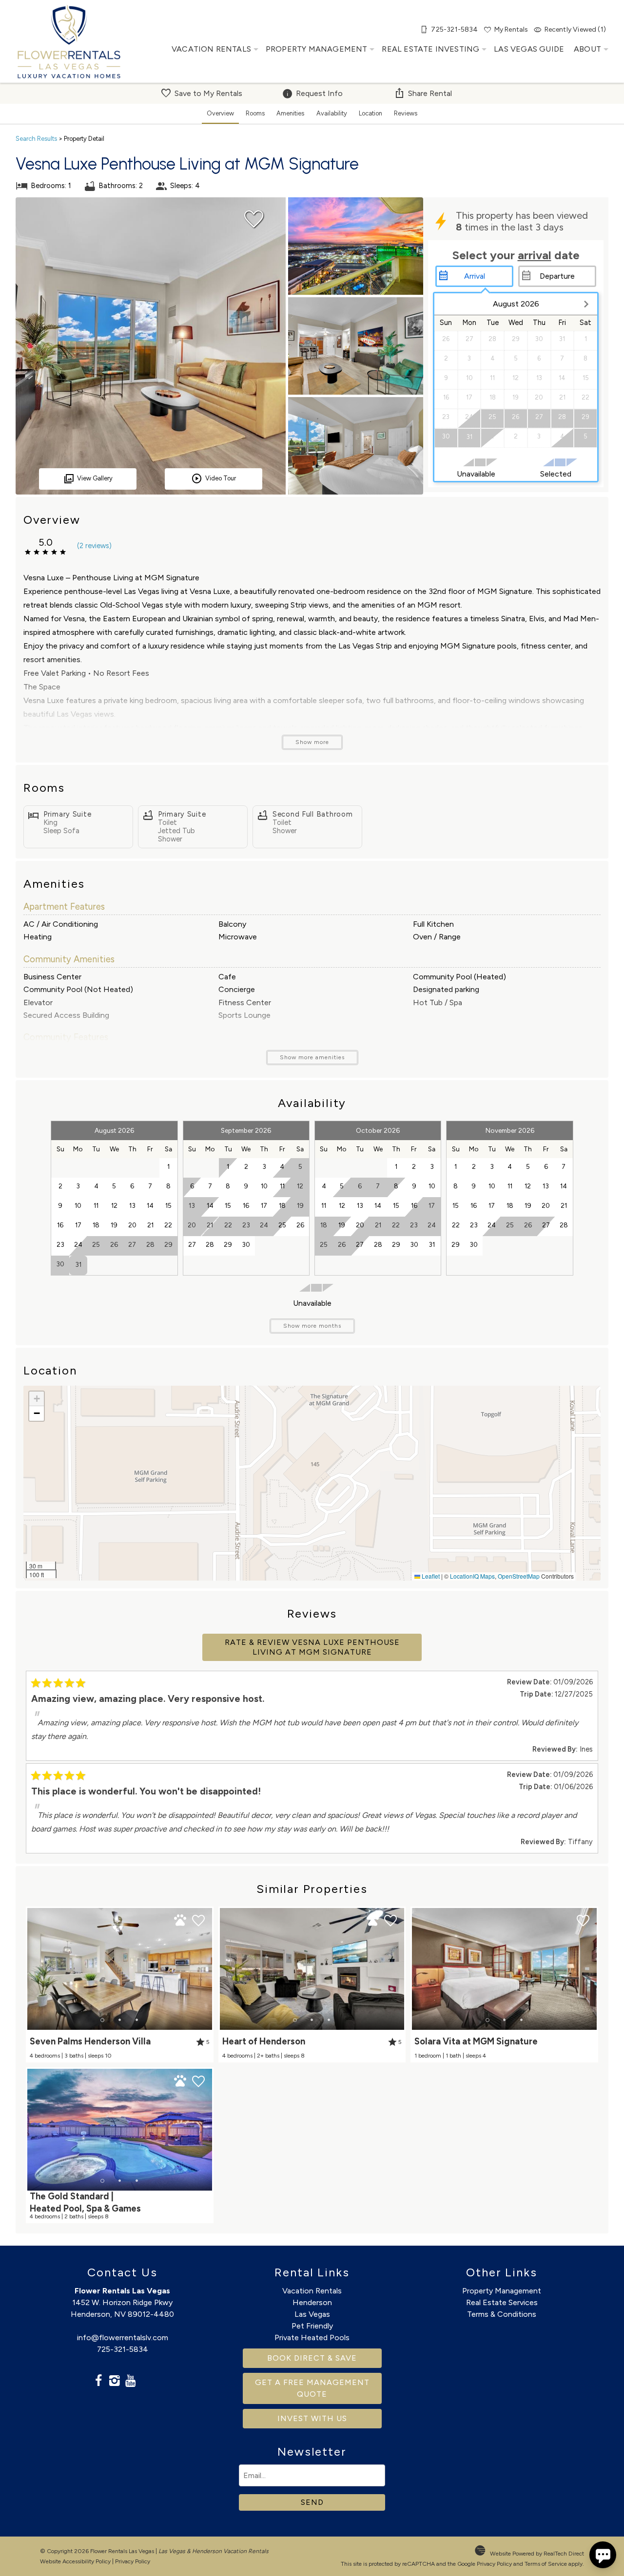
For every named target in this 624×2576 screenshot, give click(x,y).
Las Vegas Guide (529, 49)
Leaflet (430, 1576)
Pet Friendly (312, 2326)
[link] (120, 1984)
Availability (332, 113)
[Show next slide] (208, 1968)
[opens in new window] (98, 2382)
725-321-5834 (123, 2349)
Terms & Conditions (502, 2314)
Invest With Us (312, 2418)
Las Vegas (312, 2314)
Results (36, 139)
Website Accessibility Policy (75, 2561)
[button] (37, 1399)
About (587, 49)
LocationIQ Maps (472, 1576)
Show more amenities (312, 1057)
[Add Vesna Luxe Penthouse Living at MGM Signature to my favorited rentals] (254, 219)
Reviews (406, 113)
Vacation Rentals (211, 49)
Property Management (317, 49)
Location (370, 113)
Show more (312, 742)
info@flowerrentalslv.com (123, 2337)
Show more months (312, 1326)
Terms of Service (546, 2564)
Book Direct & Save (312, 2358)
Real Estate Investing (430, 49)
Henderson (312, 2302)
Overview (220, 113)
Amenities (290, 113)
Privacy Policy (133, 2561)
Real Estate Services (502, 2302)
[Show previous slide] (31, 1968)
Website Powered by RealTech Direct (537, 2554)
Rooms (255, 113)
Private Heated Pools (312, 2337)
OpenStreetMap (519, 1576)
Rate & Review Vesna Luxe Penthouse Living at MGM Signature (312, 1647)
